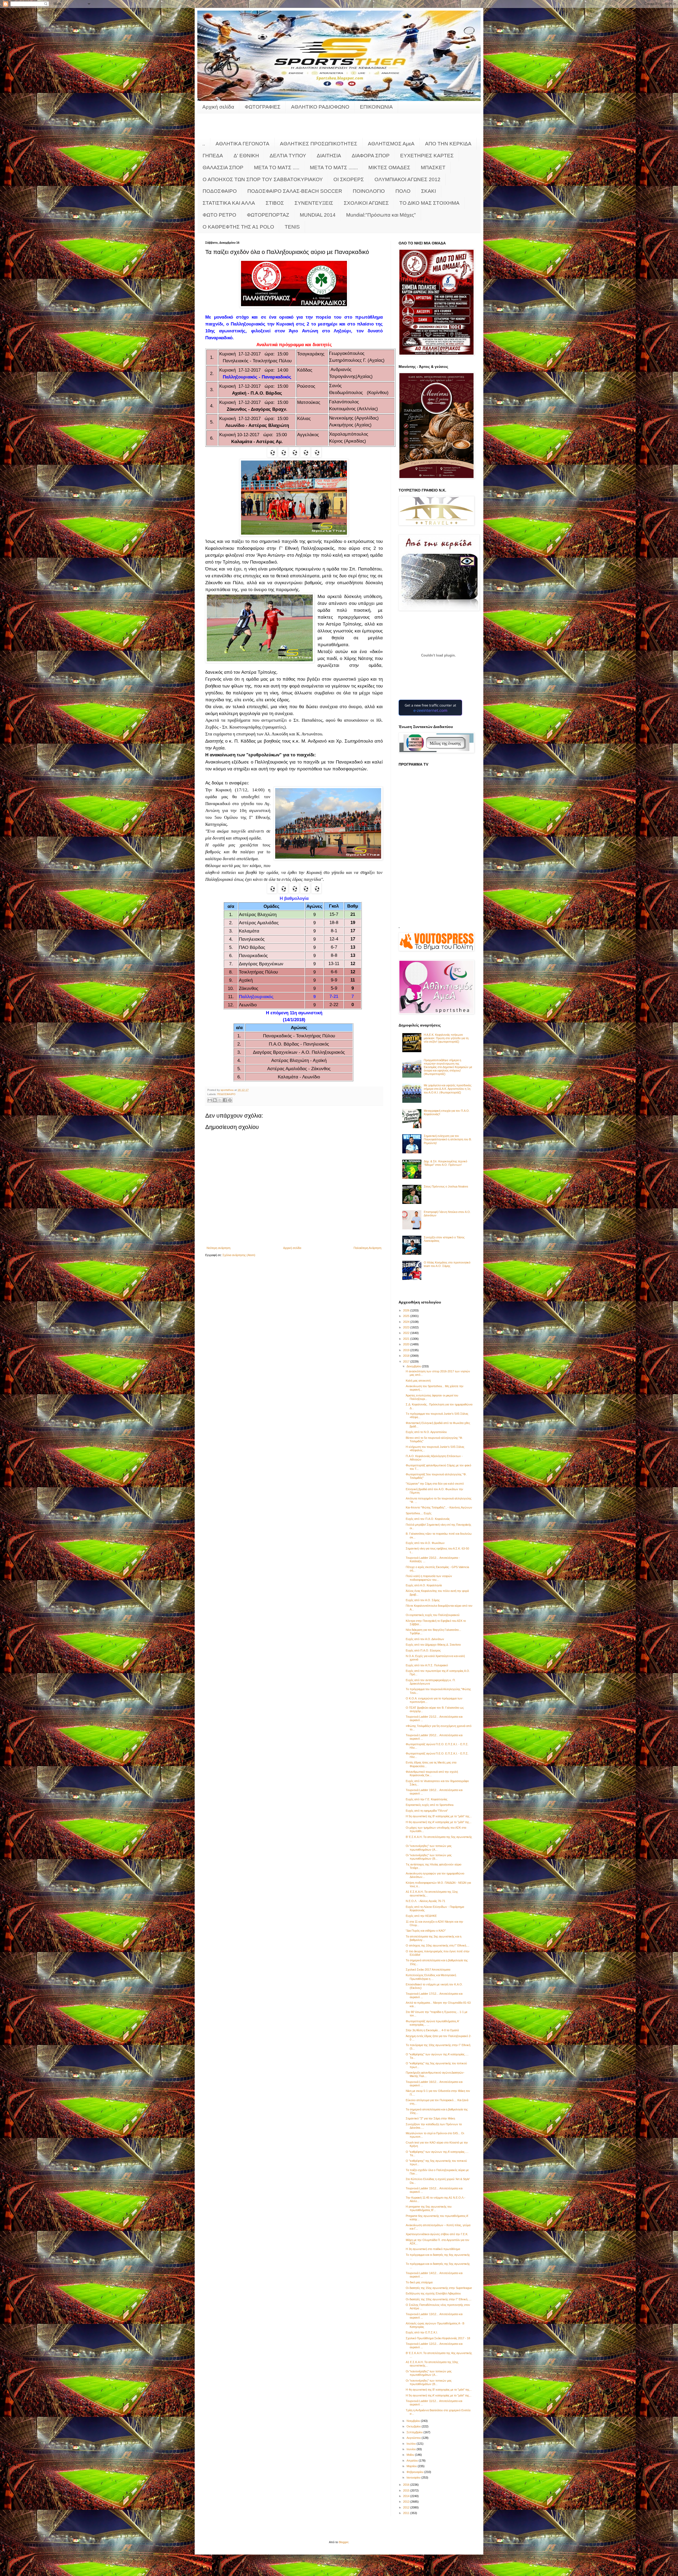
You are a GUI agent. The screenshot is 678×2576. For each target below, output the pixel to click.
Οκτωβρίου (414, 2426)
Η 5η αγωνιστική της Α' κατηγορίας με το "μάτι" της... (439, 2395)
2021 (407, 1339)
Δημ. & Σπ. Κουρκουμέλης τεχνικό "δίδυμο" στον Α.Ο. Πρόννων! (445, 1163)
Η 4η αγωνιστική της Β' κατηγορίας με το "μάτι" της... (439, 2390)
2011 (407, 2513)
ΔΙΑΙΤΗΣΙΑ (329, 156)
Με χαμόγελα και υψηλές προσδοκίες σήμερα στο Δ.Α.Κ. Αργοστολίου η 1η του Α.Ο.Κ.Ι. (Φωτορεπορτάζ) (448, 1089)
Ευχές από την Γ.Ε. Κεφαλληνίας (427, 1799)
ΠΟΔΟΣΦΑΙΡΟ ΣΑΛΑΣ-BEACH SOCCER (295, 191)
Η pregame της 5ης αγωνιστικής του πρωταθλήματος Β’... (429, 2208)
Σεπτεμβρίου (415, 2432)
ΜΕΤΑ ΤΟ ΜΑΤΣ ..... (277, 168)
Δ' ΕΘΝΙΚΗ (246, 156)
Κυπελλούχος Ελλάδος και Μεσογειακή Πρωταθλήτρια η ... (431, 1977)
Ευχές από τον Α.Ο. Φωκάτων (425, 1543)
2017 (407, 1361)
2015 (407, 2490)
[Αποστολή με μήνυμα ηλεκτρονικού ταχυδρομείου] (210, 1100)
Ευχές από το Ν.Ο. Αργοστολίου (426, 1432)
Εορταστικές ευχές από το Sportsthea (430, 1805)
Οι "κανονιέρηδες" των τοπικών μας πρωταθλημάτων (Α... (429, 1848)
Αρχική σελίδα (218, 107)
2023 (407, 1327)
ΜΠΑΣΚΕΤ (433, 168)
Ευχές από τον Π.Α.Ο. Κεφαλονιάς (428, 1519)
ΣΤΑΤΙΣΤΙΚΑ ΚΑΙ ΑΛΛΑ (229, 203)
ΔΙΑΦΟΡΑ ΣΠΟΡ (371, 156)
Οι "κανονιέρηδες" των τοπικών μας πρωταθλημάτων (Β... (429, 1857)
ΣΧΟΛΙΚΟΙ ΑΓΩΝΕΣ (366, 203)
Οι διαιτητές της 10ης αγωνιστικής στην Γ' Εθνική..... (439, 2299)
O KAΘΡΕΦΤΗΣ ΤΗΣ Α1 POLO (238, 227)
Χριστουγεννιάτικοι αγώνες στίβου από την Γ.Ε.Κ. (437, 2234)
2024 (407, 1322)
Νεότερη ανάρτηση (218, 1248)
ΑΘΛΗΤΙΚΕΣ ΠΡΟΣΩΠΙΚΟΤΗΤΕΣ (319, 144)
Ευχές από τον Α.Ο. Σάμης (423, 1600)
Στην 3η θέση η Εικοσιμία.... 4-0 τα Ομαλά (432, 2030)
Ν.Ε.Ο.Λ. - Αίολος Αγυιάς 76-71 (425, 1901)
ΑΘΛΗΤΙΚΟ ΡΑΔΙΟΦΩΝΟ (320, 107)
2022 (407, 1333)
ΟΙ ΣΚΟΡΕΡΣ (349, 179)
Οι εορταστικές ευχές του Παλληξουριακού (433, 1615)
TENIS (292, 227)
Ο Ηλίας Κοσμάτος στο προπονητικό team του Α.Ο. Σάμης (447, 1264)
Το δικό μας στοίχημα (419, 2282)
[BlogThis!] (215, 1100)
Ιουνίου (412, 2449)
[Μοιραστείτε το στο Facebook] (225, 1100)
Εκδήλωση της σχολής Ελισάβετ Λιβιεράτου (433, 2293)
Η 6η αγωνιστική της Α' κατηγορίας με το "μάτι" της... (439, 1822)
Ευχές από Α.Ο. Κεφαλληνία (424, 1585)
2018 (407, 1356)
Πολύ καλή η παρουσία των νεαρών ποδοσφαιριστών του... (429, 1578)
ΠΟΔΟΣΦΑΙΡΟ (220, 191)
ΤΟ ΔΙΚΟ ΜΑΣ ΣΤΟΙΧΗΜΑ (429, 203)
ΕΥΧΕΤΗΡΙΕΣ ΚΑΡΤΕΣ (427, 156)
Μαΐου (411, 2455)
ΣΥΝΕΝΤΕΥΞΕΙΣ (314, 203)
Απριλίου (413, 2461)
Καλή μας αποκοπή (418, 1381)
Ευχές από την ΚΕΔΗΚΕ (421, 1916)
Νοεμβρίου (414, 2421)
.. (204, 144)
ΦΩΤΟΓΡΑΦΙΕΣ (263, 107)
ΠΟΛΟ (403, 191)
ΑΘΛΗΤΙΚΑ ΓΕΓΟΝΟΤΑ (242, 144)
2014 (407, 2496)
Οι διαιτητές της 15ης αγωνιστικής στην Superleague (439, 2288)
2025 (407, 1316)
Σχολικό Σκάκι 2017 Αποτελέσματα (428, 1970)
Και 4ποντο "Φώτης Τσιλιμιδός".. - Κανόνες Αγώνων (439, 1507)
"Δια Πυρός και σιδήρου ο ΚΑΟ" (426, 1931)
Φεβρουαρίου (415, 2472)
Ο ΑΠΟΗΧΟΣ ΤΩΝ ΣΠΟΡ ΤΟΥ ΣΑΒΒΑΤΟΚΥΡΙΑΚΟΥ (263, 179)
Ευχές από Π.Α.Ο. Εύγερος (423, 1650)
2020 (407, 1344)
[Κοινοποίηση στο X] (220, 1100)
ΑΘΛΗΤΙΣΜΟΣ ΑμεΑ (391, 144)
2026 (407, 1310)
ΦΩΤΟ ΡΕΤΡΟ (219, 215)
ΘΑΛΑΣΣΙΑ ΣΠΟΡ (223, 168)
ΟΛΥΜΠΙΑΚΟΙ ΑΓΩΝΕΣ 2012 (407, 179)
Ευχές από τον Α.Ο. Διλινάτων (425, 1639)
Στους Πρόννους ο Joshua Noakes (446, 1186)
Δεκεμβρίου (414, 1366)
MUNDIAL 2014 (318, 215)
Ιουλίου (412, 2444)
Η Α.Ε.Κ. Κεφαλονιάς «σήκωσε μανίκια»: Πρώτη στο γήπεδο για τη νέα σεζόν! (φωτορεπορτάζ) (446, 1038)
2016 (407, 2485)
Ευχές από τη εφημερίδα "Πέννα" (427, 1811)
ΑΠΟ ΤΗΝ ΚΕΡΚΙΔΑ (448, 144)
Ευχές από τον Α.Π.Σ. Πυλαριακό (427, 1665)
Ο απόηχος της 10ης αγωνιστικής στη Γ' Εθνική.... (438, 1945)
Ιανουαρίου (414, 2477)
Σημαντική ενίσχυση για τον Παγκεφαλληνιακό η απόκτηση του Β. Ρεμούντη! (448, 1139)
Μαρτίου (412, 2466)
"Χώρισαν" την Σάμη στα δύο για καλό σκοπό (435, 1484)
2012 (407, 2507)
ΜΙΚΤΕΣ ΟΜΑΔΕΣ (389, 168)
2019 (407, 1350)
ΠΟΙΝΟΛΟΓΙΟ (369, 191)
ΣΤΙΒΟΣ (275, 203)
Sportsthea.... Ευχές (419, 1513)
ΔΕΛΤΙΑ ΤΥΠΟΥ (288, 156)
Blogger (344, 2542)
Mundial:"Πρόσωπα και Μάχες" (381, 215)
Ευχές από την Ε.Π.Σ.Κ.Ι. (422, 2332)
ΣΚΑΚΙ (429, 191)
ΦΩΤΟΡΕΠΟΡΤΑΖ (268, 215)
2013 (407, 2502)
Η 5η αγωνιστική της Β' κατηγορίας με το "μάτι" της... (439, 1816)
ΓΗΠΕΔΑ (213, 156)
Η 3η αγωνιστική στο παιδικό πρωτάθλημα (433, 2249)
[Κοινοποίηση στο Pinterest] (230, 1100)
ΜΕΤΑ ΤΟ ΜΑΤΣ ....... (334, 168)
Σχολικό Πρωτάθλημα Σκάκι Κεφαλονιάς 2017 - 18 (438, 2338)
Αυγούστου (414, 2438)
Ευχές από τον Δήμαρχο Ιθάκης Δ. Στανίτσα (433, 1645)
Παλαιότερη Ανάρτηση (367, 1248)
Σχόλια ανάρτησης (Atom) (239, 1255)
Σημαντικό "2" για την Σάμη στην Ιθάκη (430, 2118)
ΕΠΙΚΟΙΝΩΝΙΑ (376, 107)
